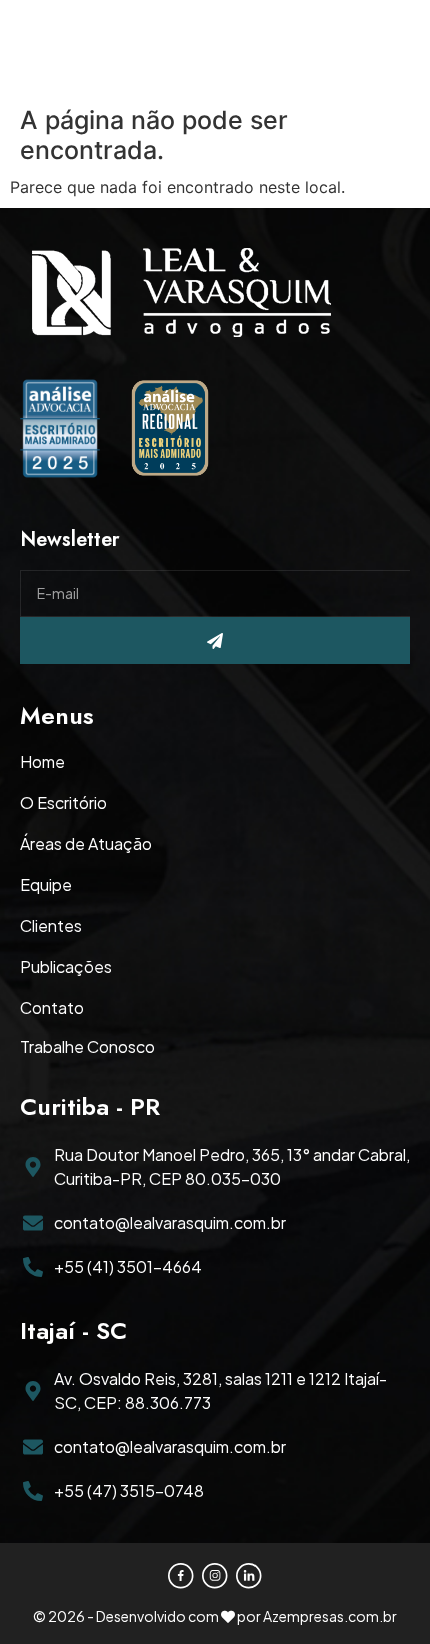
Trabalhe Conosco (87, 1046)
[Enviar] (215, 640)
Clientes (51, 926)
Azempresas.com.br (330, 1616)
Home (42, 762)
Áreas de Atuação (86, 844)
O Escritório (63, 803)
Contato (52, 1008)
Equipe (46, 885)
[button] (389, 50)
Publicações (66, 967)
